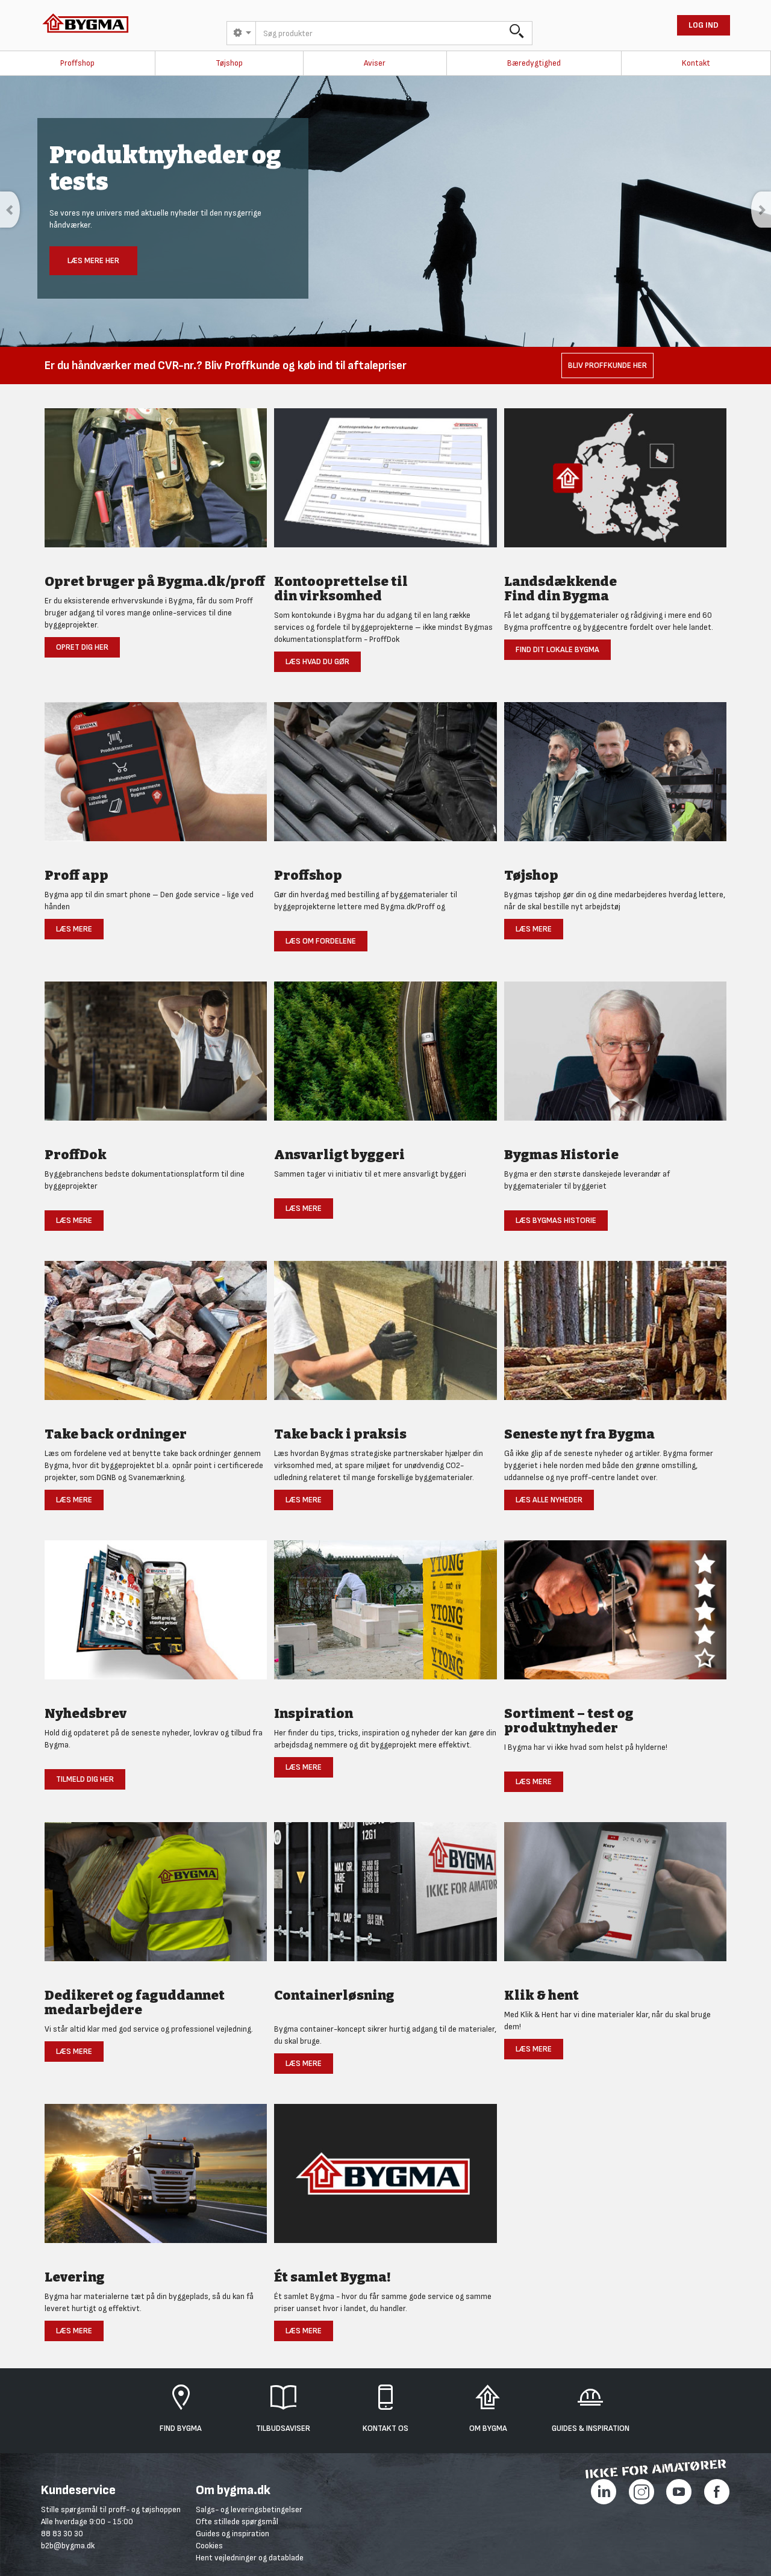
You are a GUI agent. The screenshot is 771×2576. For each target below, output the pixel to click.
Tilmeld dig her (85, 1779)
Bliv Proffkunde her (607, 365)
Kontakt (696, 63)
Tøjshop (229, 63)
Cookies (209, 2546)
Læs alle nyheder (549, 1500)
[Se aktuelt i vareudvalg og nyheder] (615, 1616)
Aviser (375, 63)
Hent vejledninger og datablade (250, 2558)
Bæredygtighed (534, 63)
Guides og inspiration (233, 2534)
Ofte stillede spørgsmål (237, 2522)
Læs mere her (93, 260)
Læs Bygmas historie (556, 1220)
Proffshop (77, 63)
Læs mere (74, 929)
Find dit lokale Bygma (557, 649)
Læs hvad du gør (317, 661)
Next (761, 210)
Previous (10, 210)
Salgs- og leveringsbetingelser (249, 2509)
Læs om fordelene (321, 941)
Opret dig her (82, 647)
